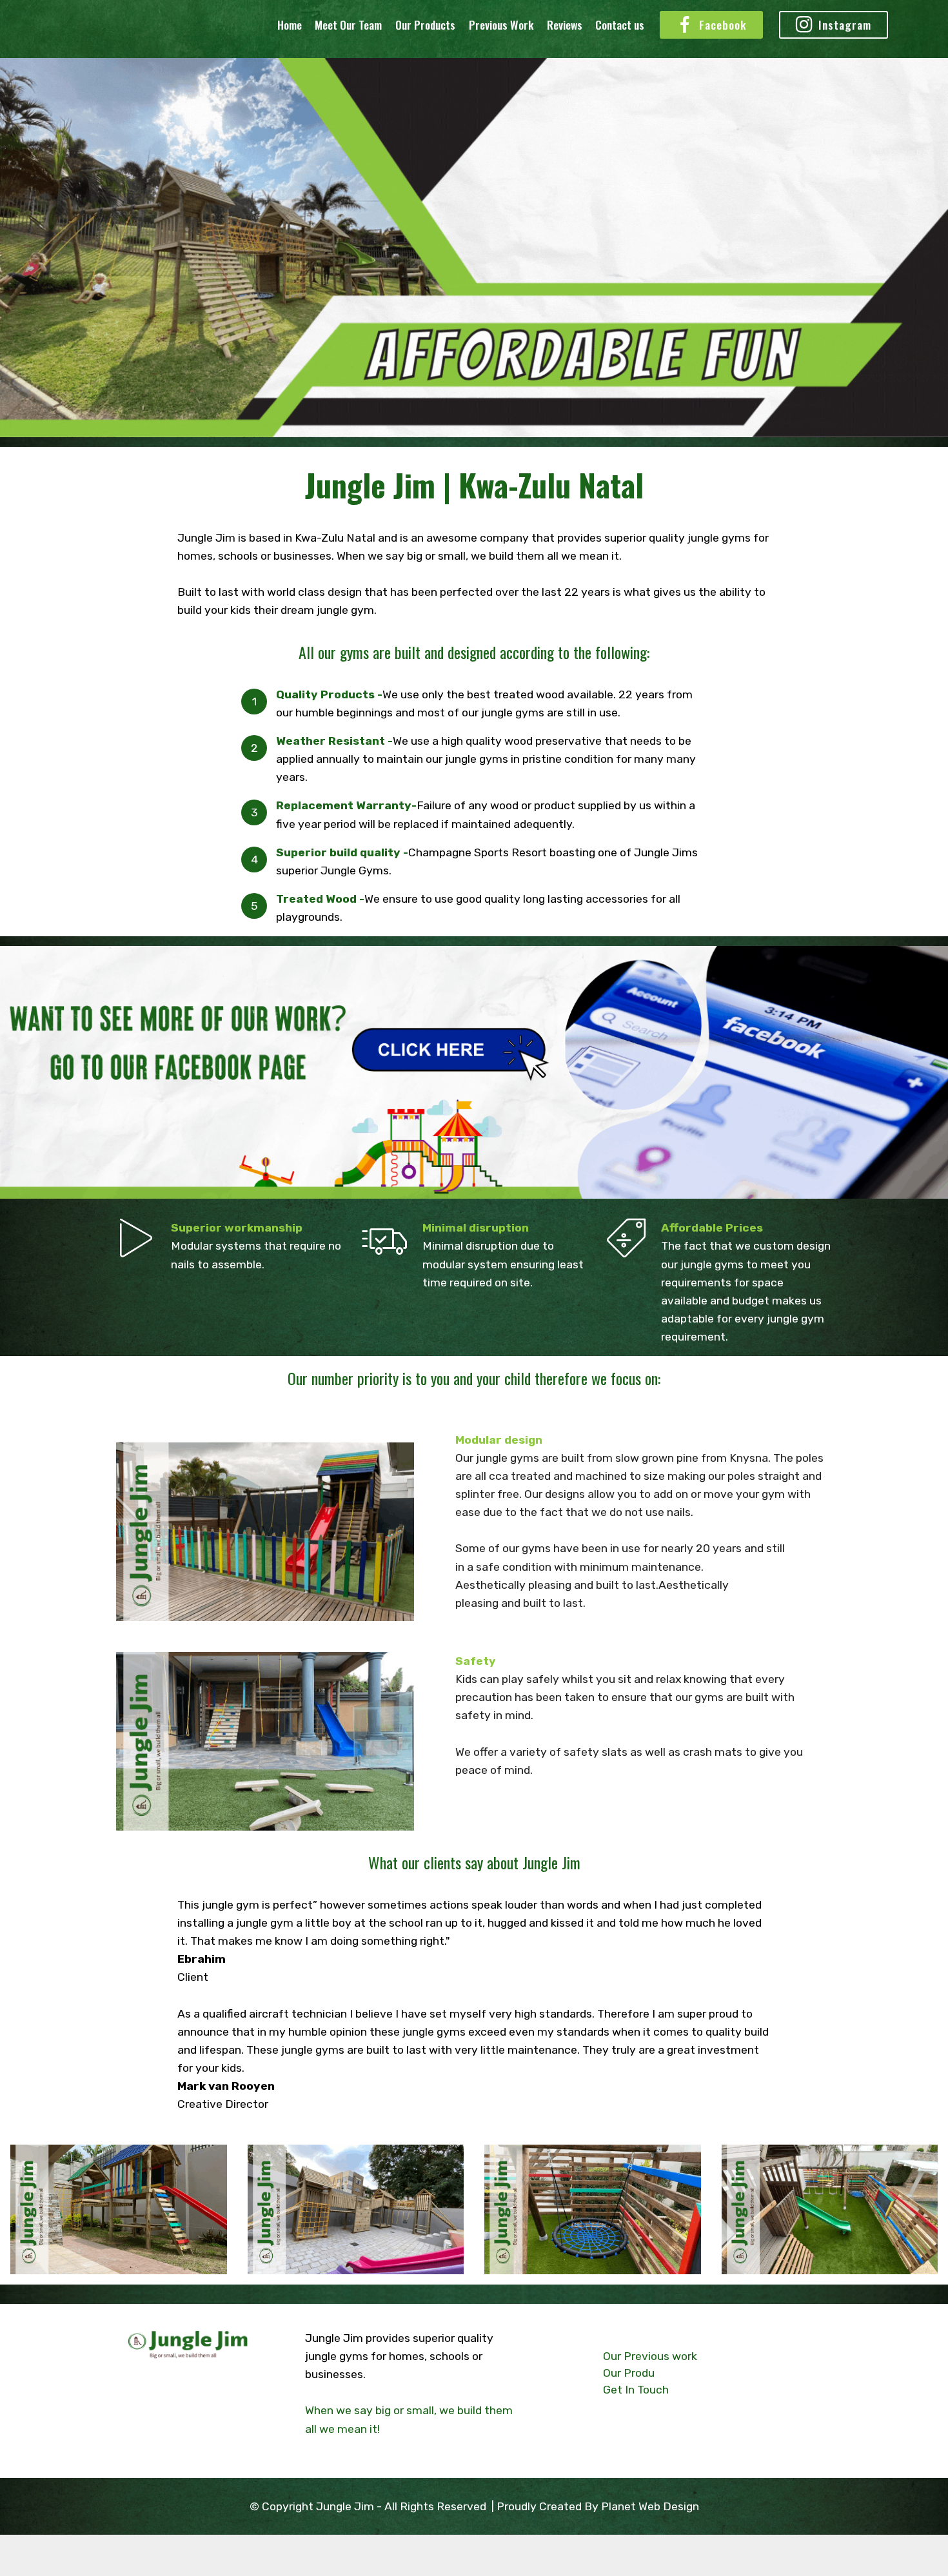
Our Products (425, 25)
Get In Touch (159, 2459)
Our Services (159, 2422)
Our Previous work (650, 2356)
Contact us (620, 25)
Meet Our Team (348, 25)
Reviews (565, 25)
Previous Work (501, 25)
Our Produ (629, 2373)
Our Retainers (162, 2440)
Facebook (723, 25)
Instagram (845, 25)
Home (290, 25)
